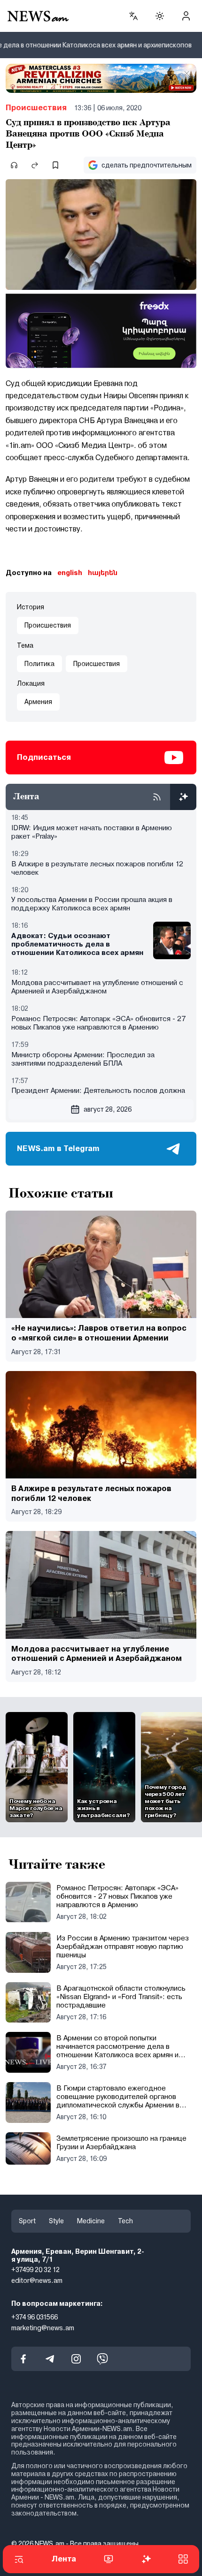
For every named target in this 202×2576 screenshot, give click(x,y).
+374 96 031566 (35, 2317)
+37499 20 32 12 (35, 2270)
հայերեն (103, 573)
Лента (64, 2559)
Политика (39, 664)
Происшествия (36, 108)
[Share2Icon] (35, 165)
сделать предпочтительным (147, 165)
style (56, 2221)
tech (125, 2221)
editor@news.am (37, 2281)
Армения (38, 702)
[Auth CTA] (186, 16)
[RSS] (157, 797)
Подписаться (44, 757)
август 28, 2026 (108, 1109)
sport (27, 2221)
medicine (91, 2221)
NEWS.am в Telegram (58, 1148)
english (70, 573)
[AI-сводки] (183, 797)
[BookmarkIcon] (55, 165)
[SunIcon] (160, 16)
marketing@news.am (43, 2328)
